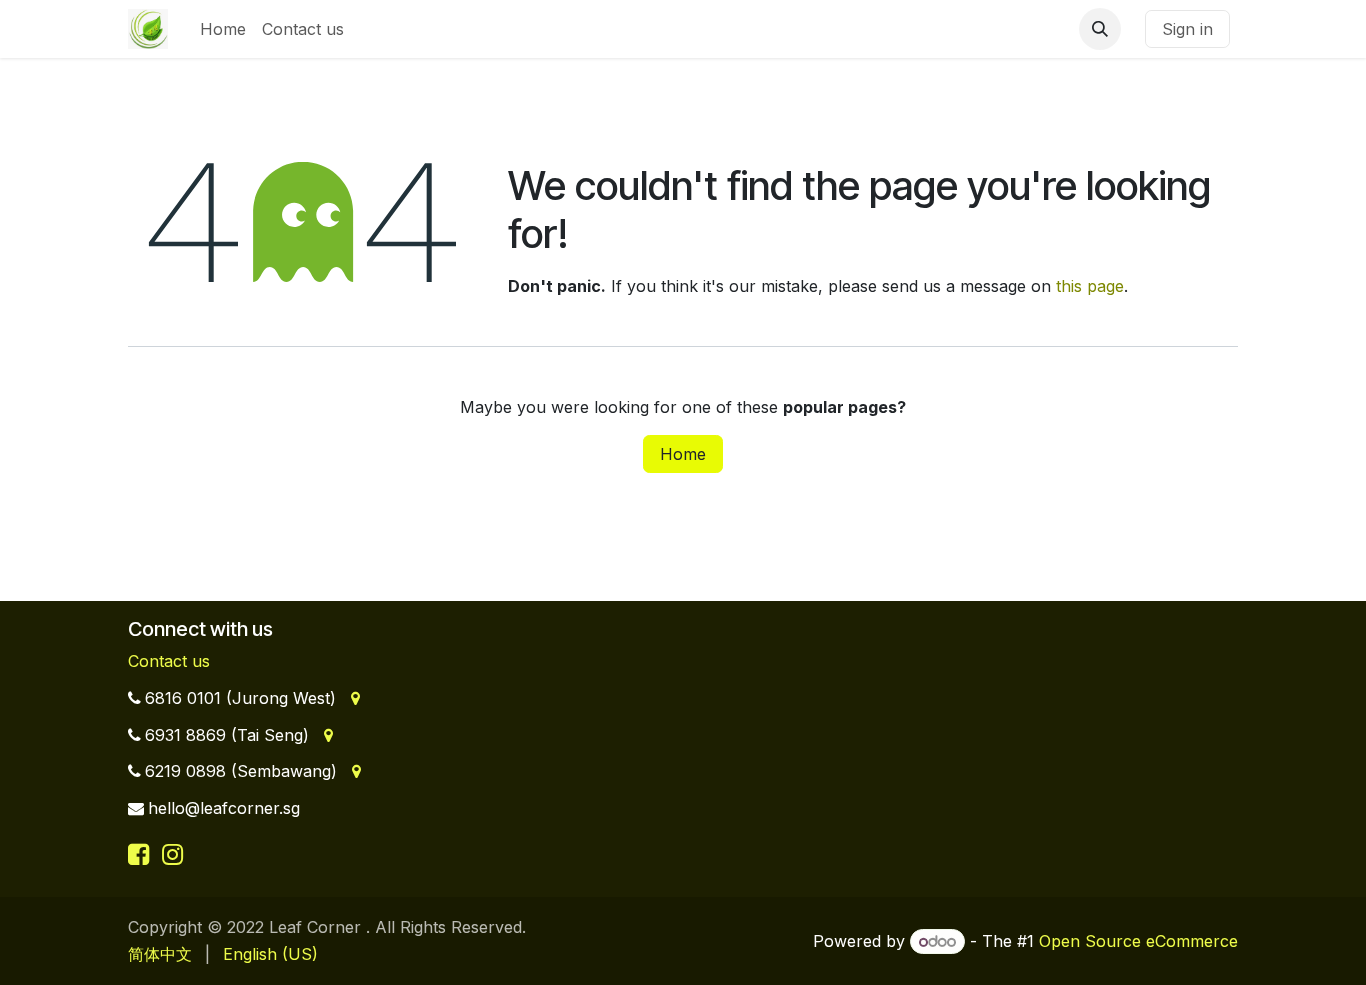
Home (683, 454)
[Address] (353, 698)
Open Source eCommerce (1138, 941)
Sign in (1187, 29)
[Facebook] (142, 854)
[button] (1100, 29)
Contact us (169, 661)
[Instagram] (172, 854)
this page (1090, 286)
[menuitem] (223, 29)
